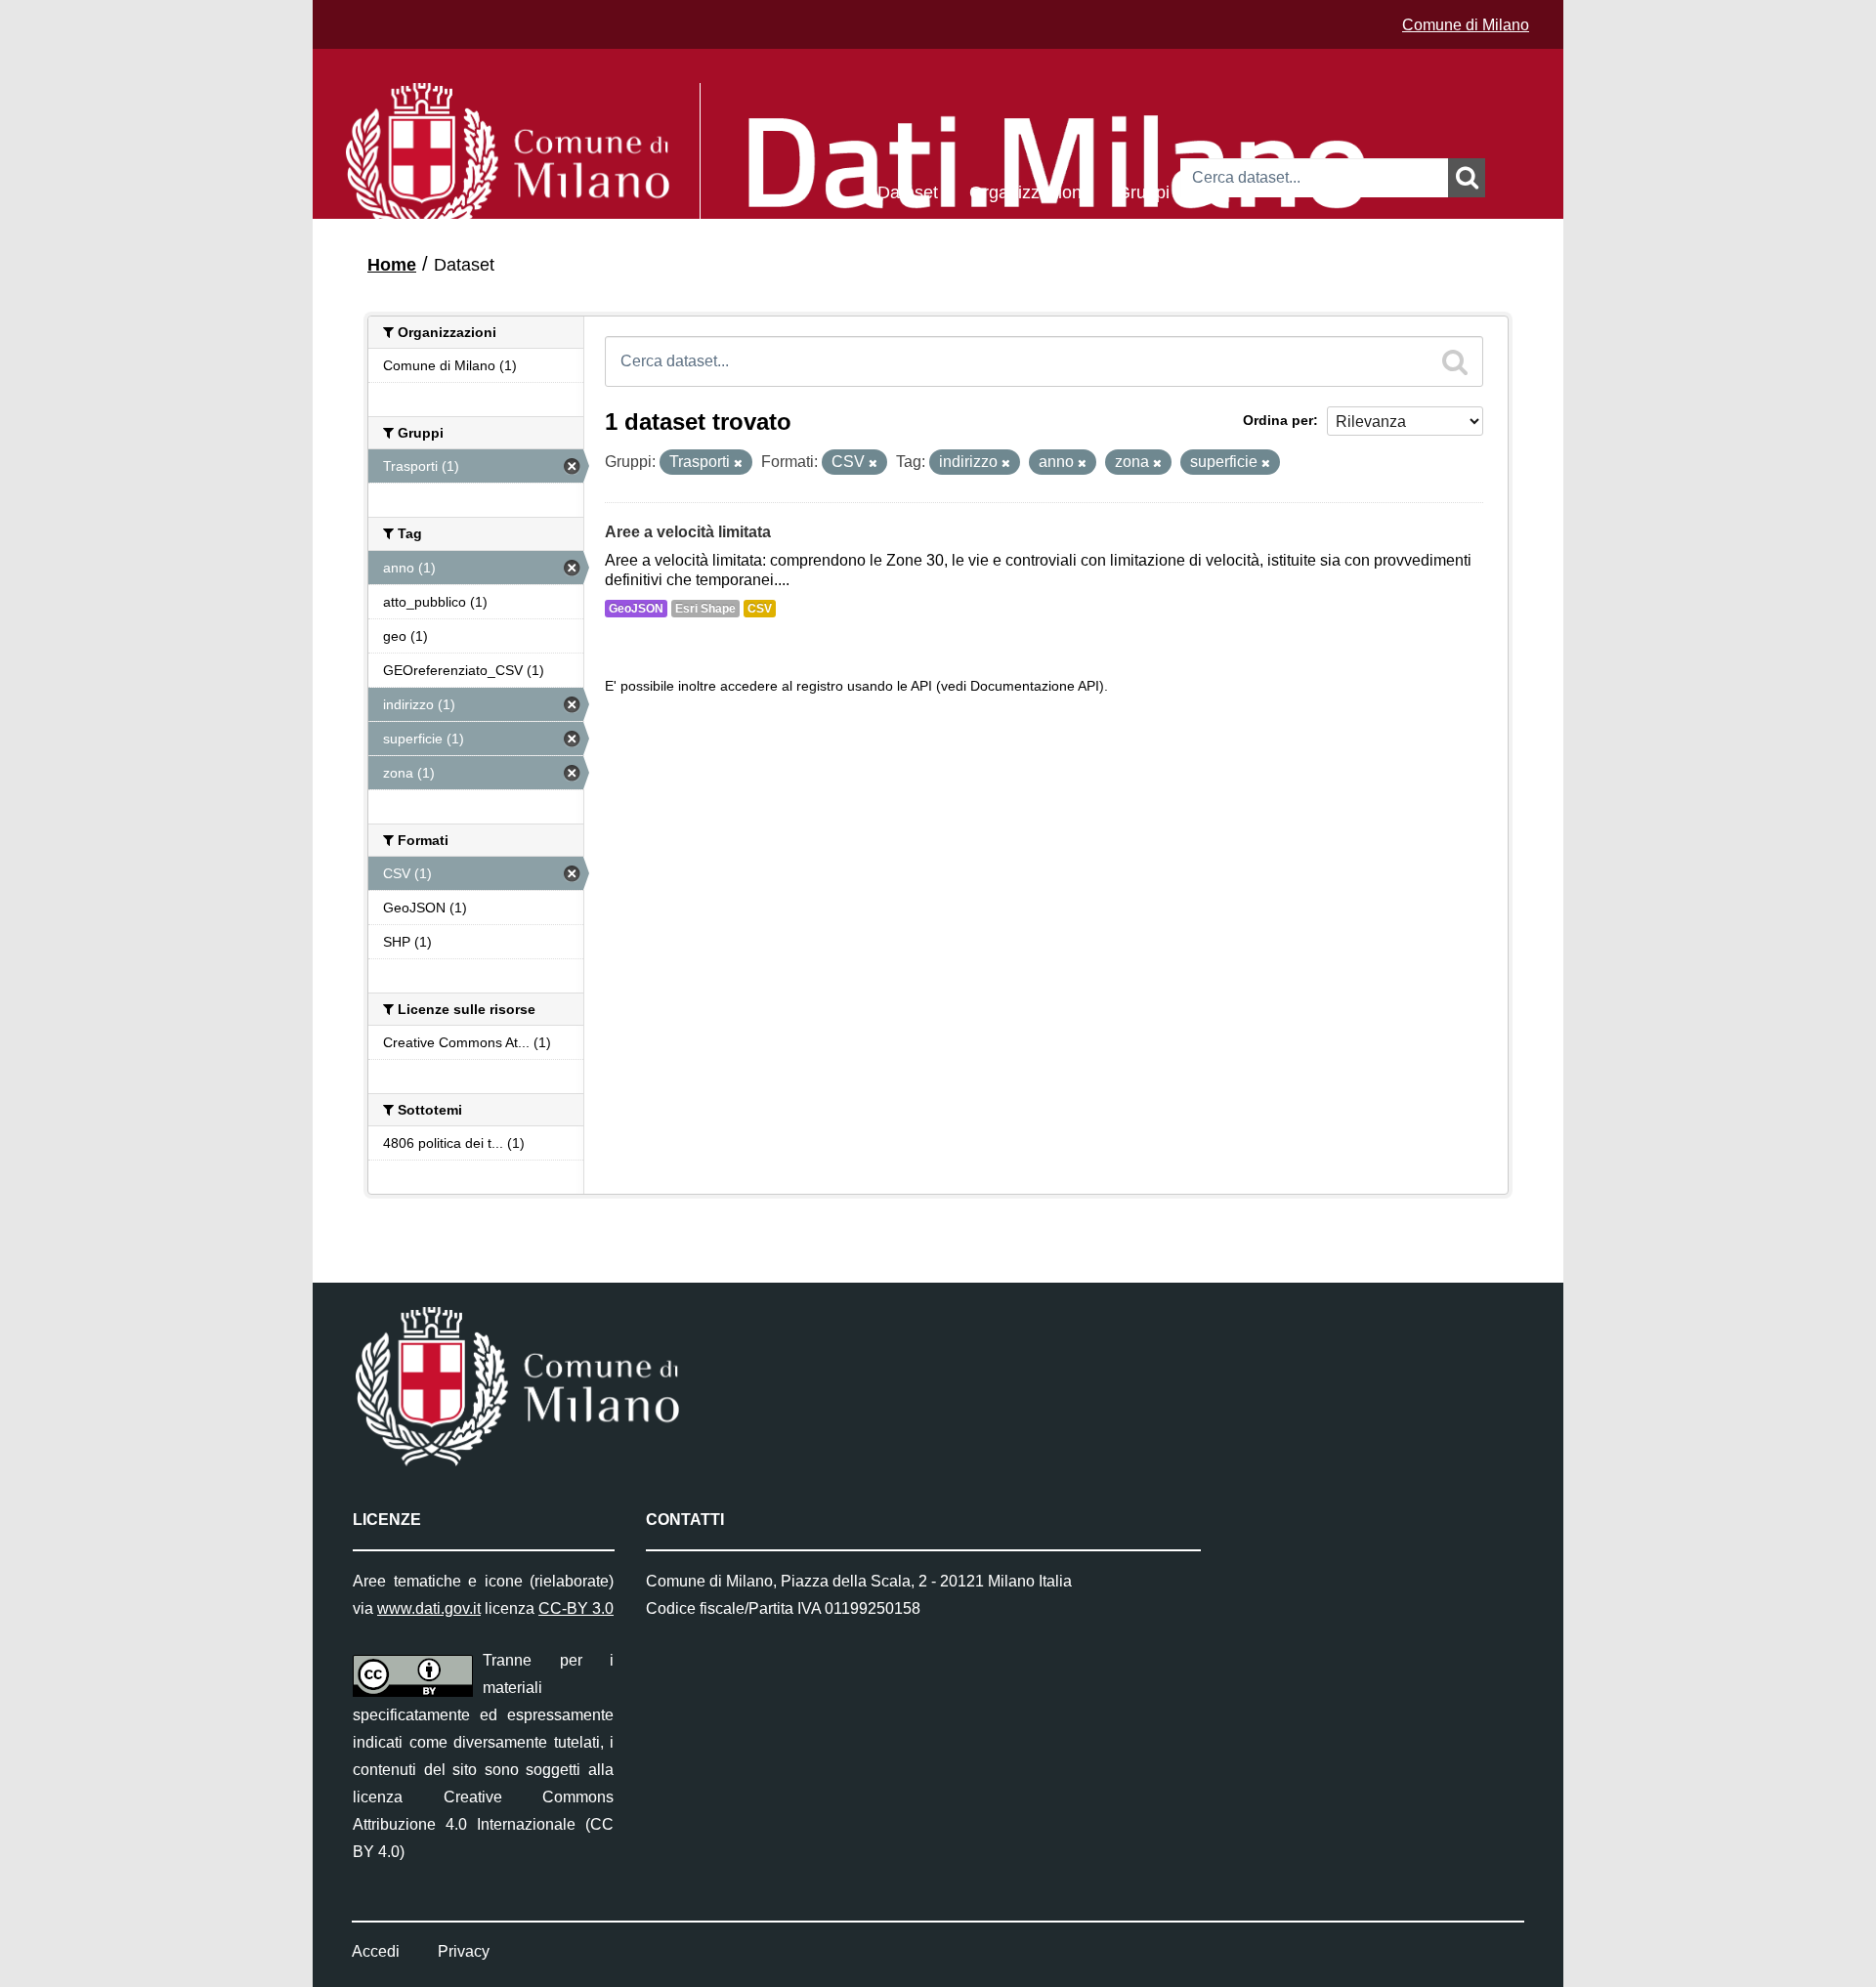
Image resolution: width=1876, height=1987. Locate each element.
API (921, 686)
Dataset (908, 191)
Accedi (376, 1951)
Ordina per (1278, 420)
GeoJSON (636, 609)
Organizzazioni (1027, 191)
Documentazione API (1035, 686)
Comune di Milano (1466, 25)
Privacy (464, 1951)
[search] (1455, 361)
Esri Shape (705, 609)
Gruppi (1143, 191)
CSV (760, 609)
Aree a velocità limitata (688, 532)
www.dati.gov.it (429, 1608)
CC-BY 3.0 (576, 1608)
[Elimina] (738, 463)
